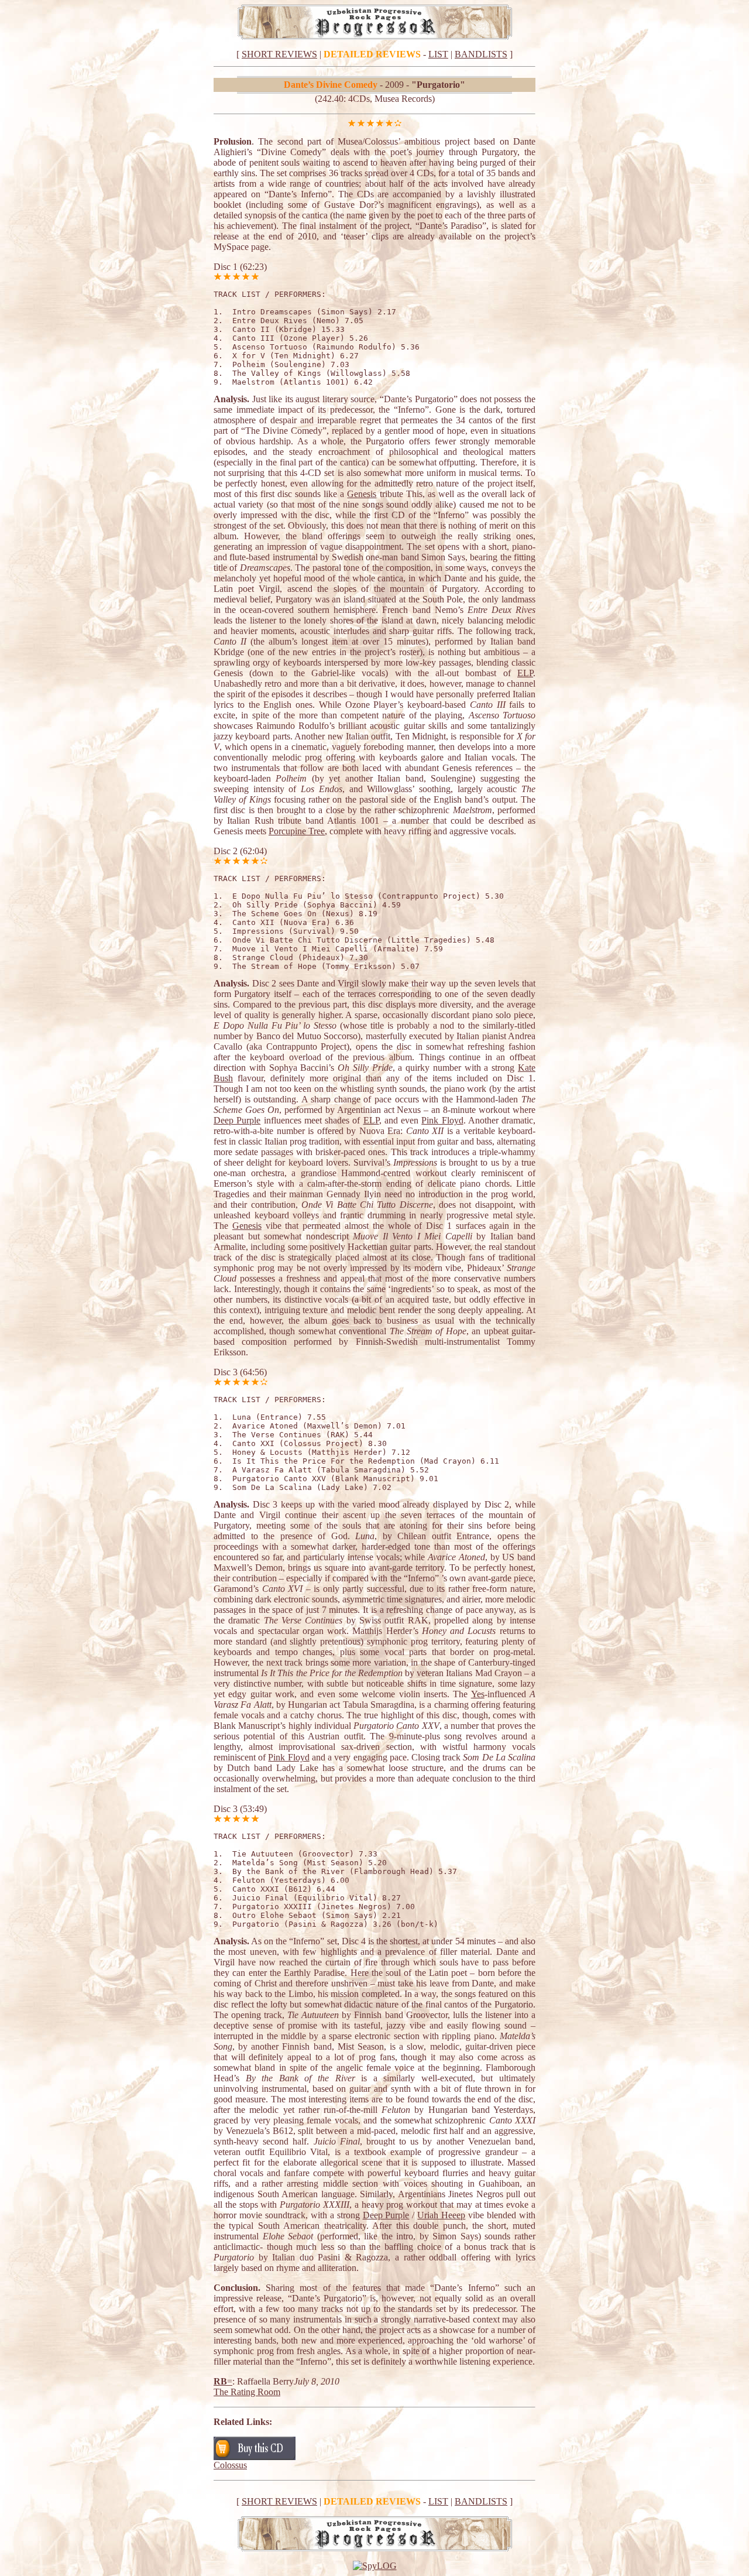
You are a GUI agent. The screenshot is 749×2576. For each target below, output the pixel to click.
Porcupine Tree (297, 831)
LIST (438, 54)
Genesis (362, 494)
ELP (525, 673)
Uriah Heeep (441, 2215)
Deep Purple (237, 1120)
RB (220, 2381)
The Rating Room (247, 2392)
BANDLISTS (481, 54)
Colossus (230, 2465)
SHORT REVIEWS (279, 54)
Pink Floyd (442, 1120)
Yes (478, 1694)
